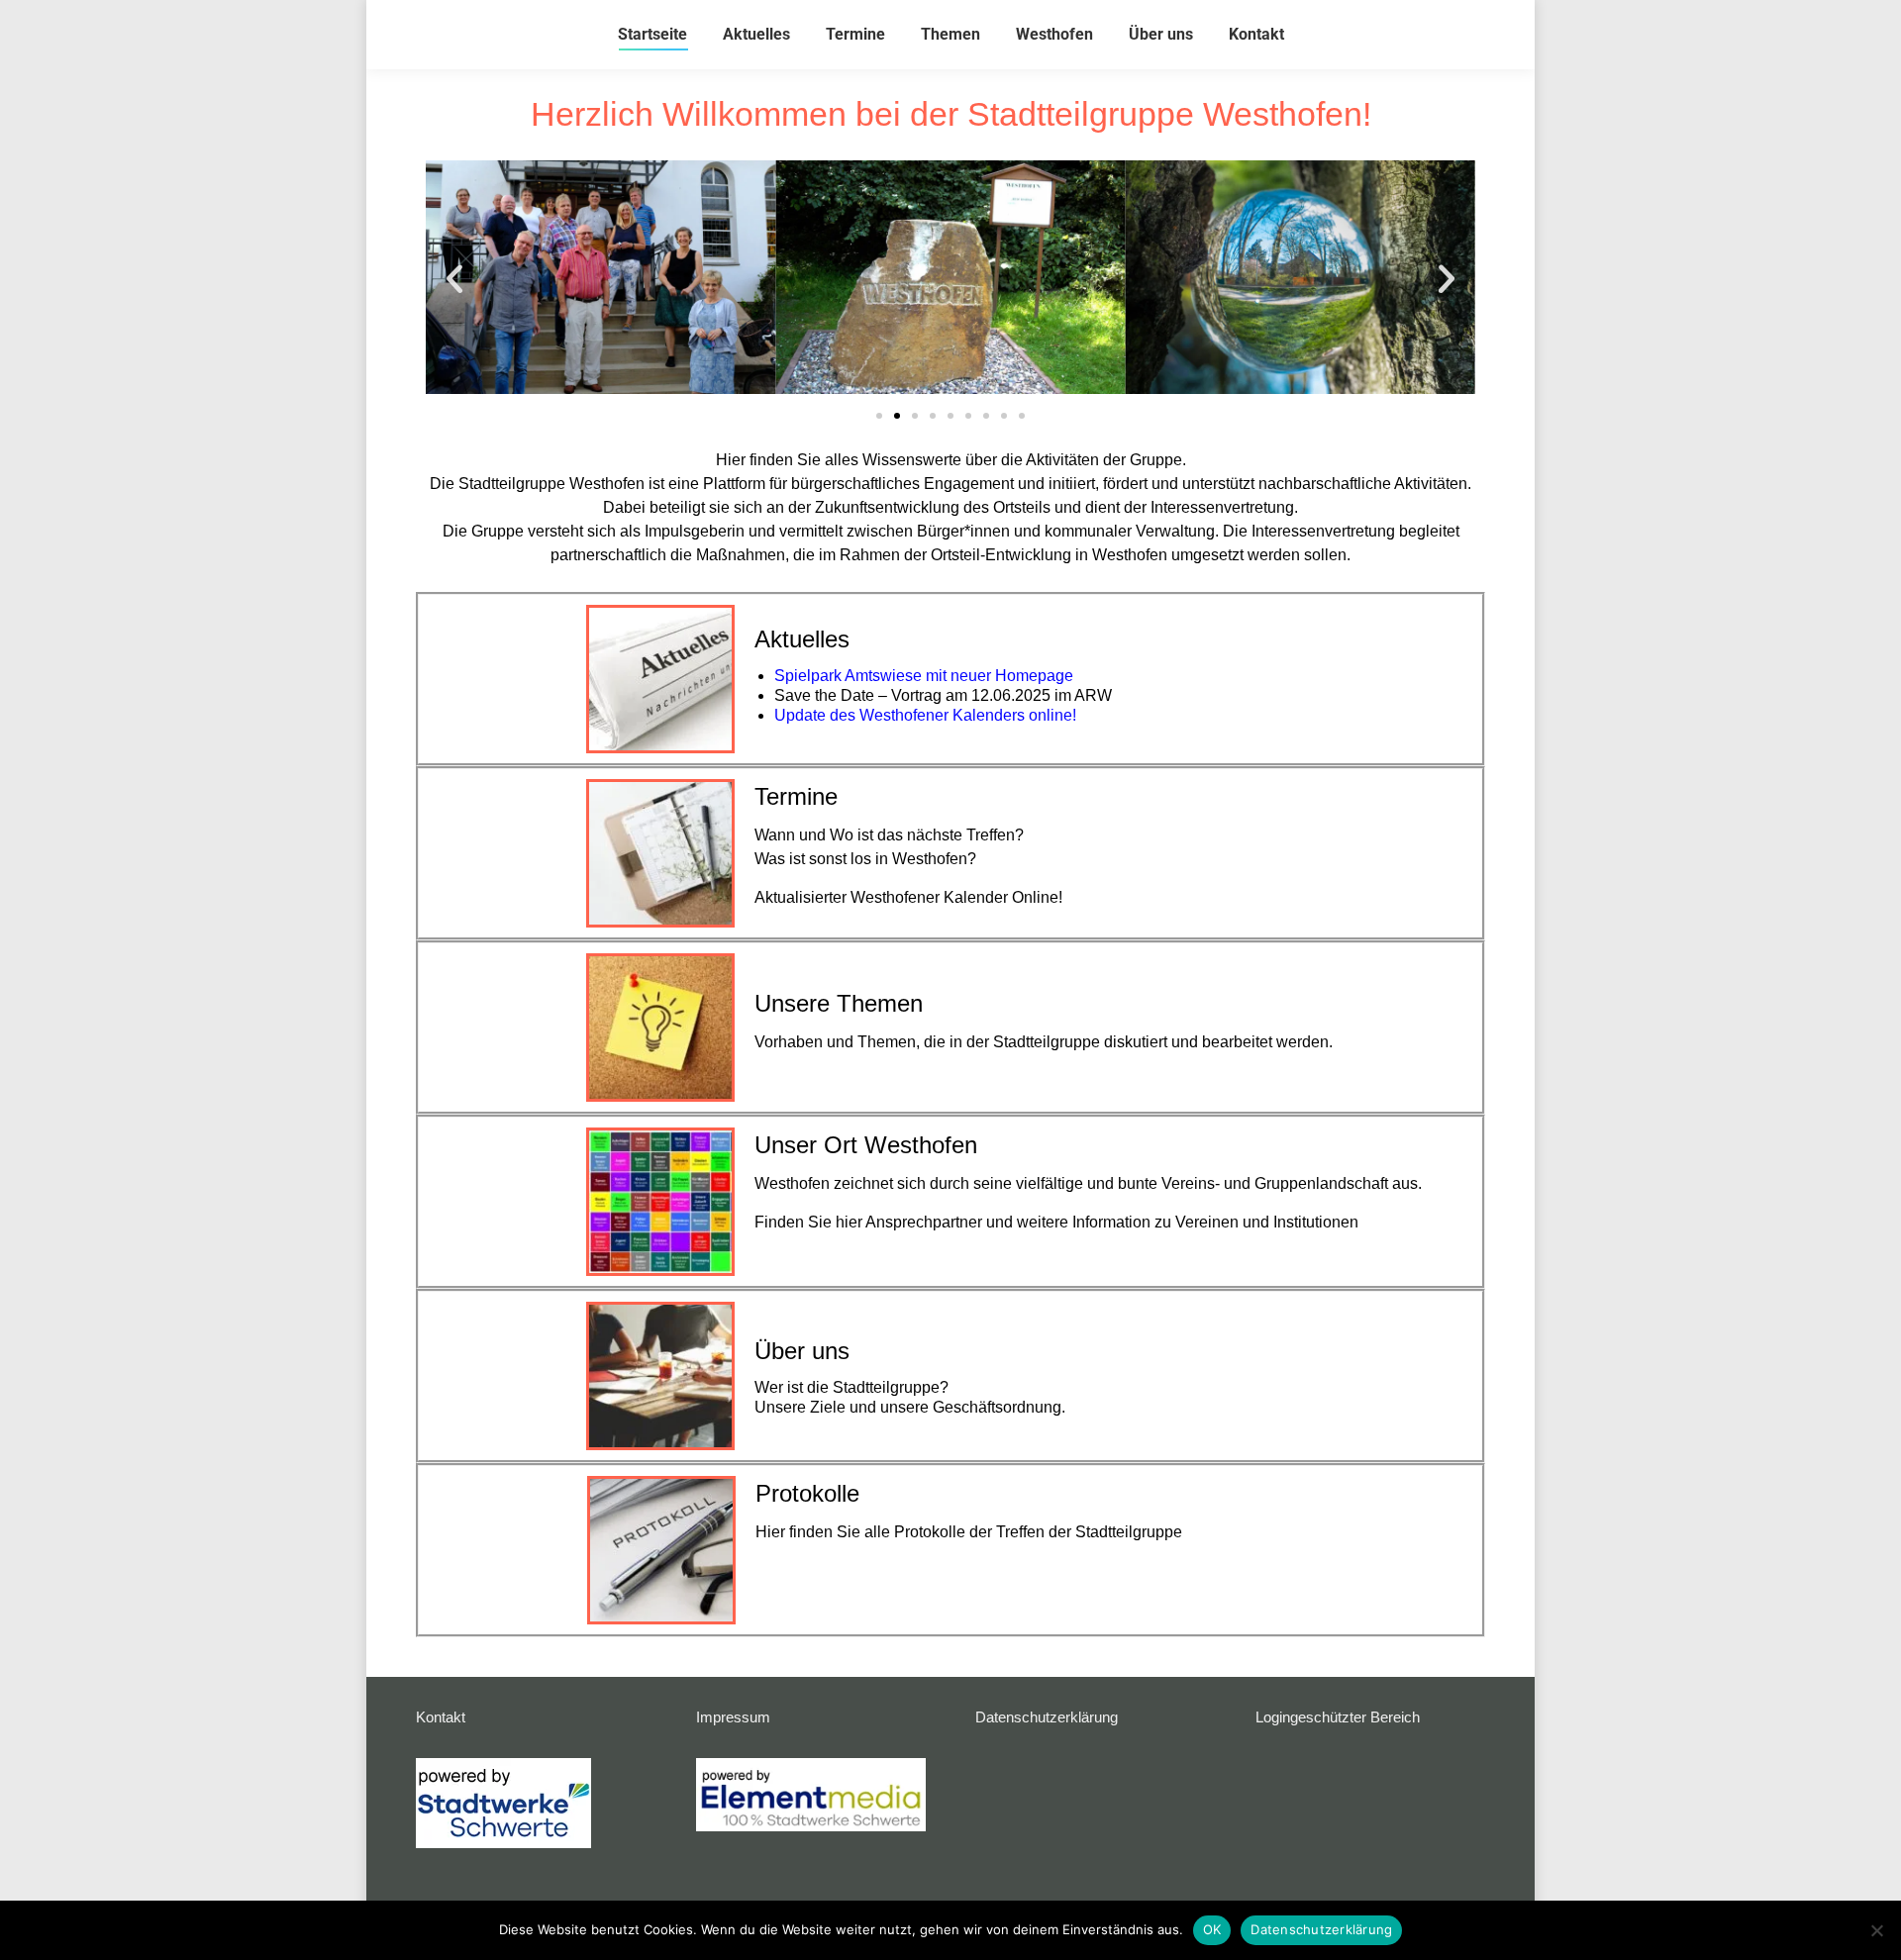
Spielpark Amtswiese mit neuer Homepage (924, 676)
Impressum (733, 1717)
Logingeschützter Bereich (1338, 1717)
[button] (454, 279)
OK (1212, 1929)
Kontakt (441, 1717)
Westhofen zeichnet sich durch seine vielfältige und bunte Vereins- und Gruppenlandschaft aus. (1088, 1183)
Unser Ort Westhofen (866, 1145)
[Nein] (1876, 1930)
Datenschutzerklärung (1047, 1717)
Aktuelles (802, 639)
